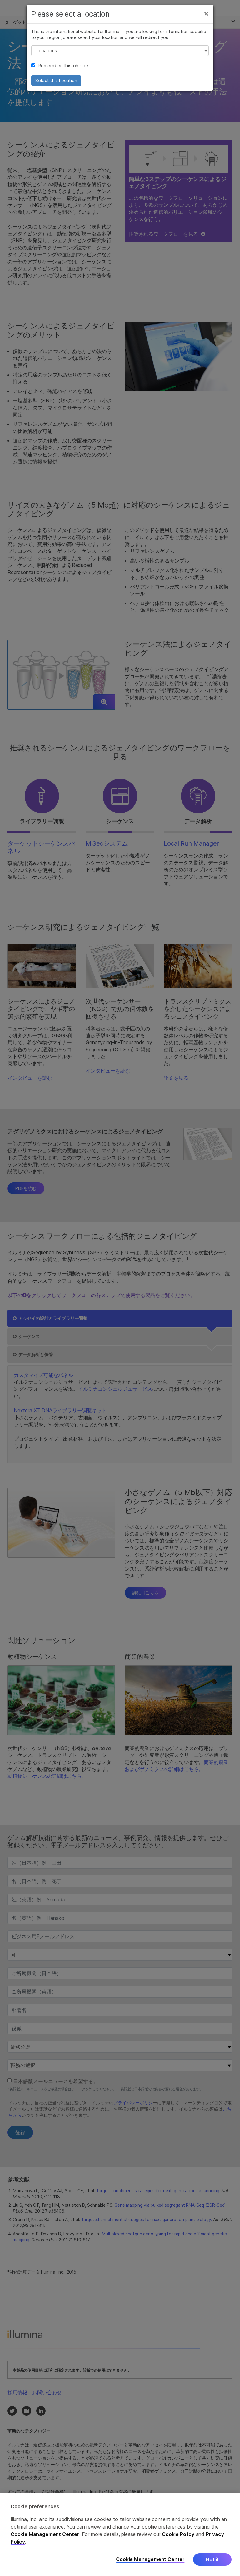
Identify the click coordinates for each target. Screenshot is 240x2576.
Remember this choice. (63, 66)
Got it (212, 2559)
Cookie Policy (178, 2534)
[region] (120, 2535)
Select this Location (56, 80)
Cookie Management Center (45, 2534)
